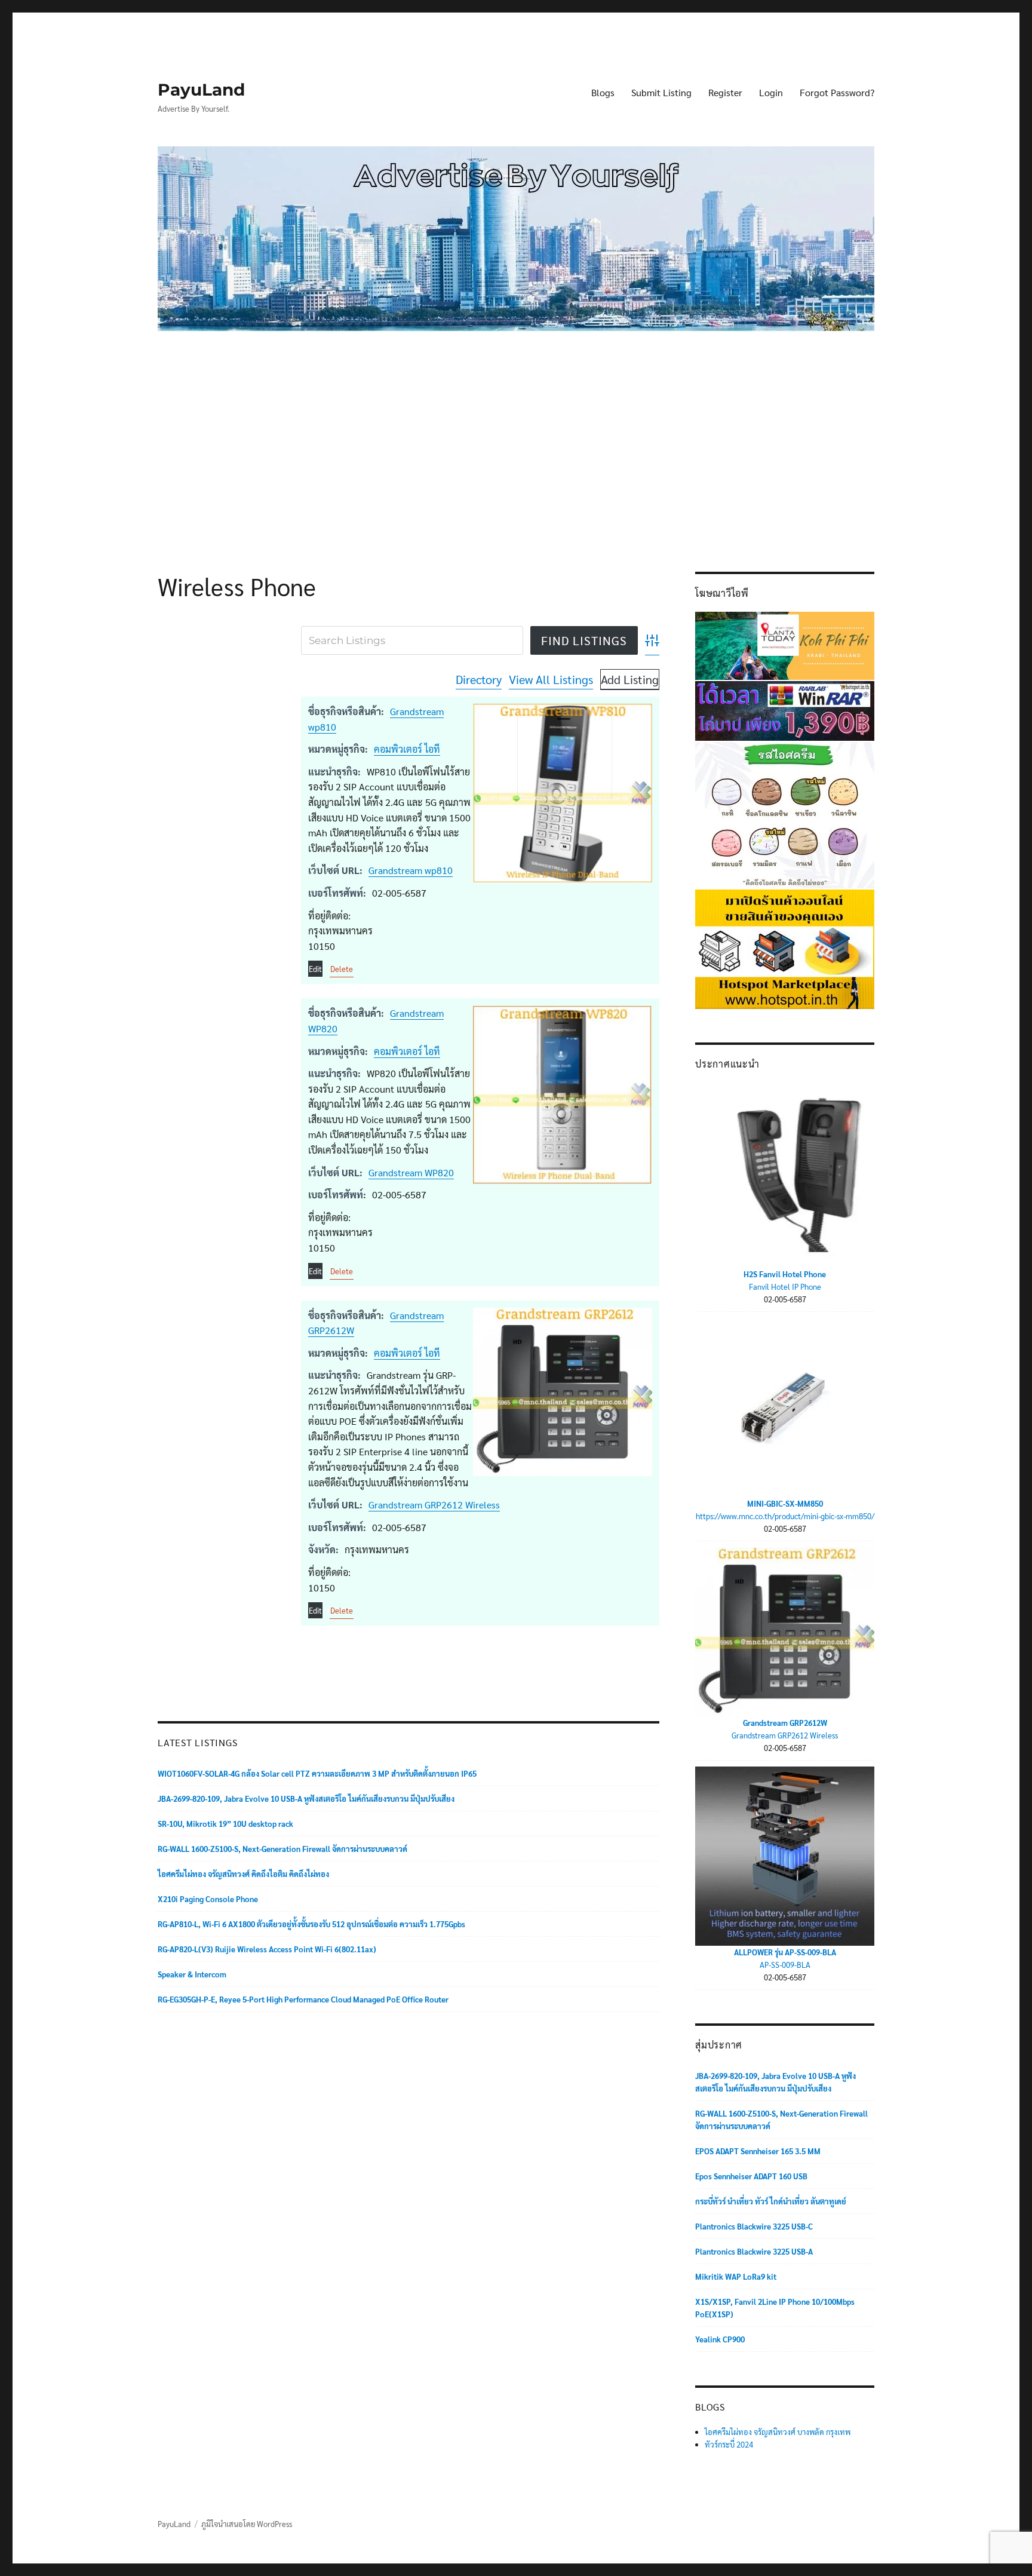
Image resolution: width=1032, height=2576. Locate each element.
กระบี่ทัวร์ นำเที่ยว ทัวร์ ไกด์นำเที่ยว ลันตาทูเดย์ (771, 2201)
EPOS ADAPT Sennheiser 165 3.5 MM (758, 2151)
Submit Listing (661, 92)
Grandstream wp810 (411, 870)
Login (771, 92)
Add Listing (630, 679)
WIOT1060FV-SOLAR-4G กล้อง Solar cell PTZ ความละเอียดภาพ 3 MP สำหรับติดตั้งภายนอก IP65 (317, 1773)
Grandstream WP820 (411, 1172)
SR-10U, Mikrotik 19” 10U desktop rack (225, 1824)
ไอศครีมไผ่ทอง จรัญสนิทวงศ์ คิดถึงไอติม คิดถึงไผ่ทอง (243, 1874)
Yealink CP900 (720, 2339)
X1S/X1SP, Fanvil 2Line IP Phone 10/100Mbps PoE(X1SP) (775, 2308)
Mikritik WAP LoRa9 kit (736, 2276)
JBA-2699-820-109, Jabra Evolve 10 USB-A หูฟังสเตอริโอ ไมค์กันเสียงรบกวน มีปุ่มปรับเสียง (306, 1798)
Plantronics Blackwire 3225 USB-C (754, 2226)
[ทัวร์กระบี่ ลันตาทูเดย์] (785, 644)
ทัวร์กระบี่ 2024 (729, 2444)
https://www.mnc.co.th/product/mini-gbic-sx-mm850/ (785, 1516)
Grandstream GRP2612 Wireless (434, 1505)
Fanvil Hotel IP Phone (785, 1287)
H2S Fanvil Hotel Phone (785, 1274)
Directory (479, 679)
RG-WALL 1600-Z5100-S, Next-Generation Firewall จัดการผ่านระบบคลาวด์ (282, 1849)
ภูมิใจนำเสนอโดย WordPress (247, 2524)
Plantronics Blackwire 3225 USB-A (754, 2251)
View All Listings (551, 679)
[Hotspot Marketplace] (785, 948)
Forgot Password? (837, 92)
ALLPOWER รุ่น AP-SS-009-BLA (785, 1952)
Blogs (603, 92)
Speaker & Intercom (192, 1974)
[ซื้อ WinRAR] (785, 709)
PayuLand (201, 90)
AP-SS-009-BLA (785, 1965)
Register (725, 92)
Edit (315, 969)
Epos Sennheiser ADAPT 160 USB (751, 2176)
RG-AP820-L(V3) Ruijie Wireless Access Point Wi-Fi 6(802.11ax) (267, 1949)
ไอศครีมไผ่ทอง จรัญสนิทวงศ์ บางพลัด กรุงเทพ (778, 2432)
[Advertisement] (518, 433)
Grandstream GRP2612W (785, 1723)
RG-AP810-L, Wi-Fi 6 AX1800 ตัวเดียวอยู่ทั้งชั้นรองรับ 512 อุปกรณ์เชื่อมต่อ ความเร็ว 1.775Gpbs (311, 1924)
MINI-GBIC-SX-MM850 (785, 1503)
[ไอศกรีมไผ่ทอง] (785, 814)
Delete (342, 969)
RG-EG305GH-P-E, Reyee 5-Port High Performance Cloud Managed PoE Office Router (303, 1999)
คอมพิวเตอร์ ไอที (407, 749)
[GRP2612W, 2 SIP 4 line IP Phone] (563, 1392)
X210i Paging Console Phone (208, 1899)
